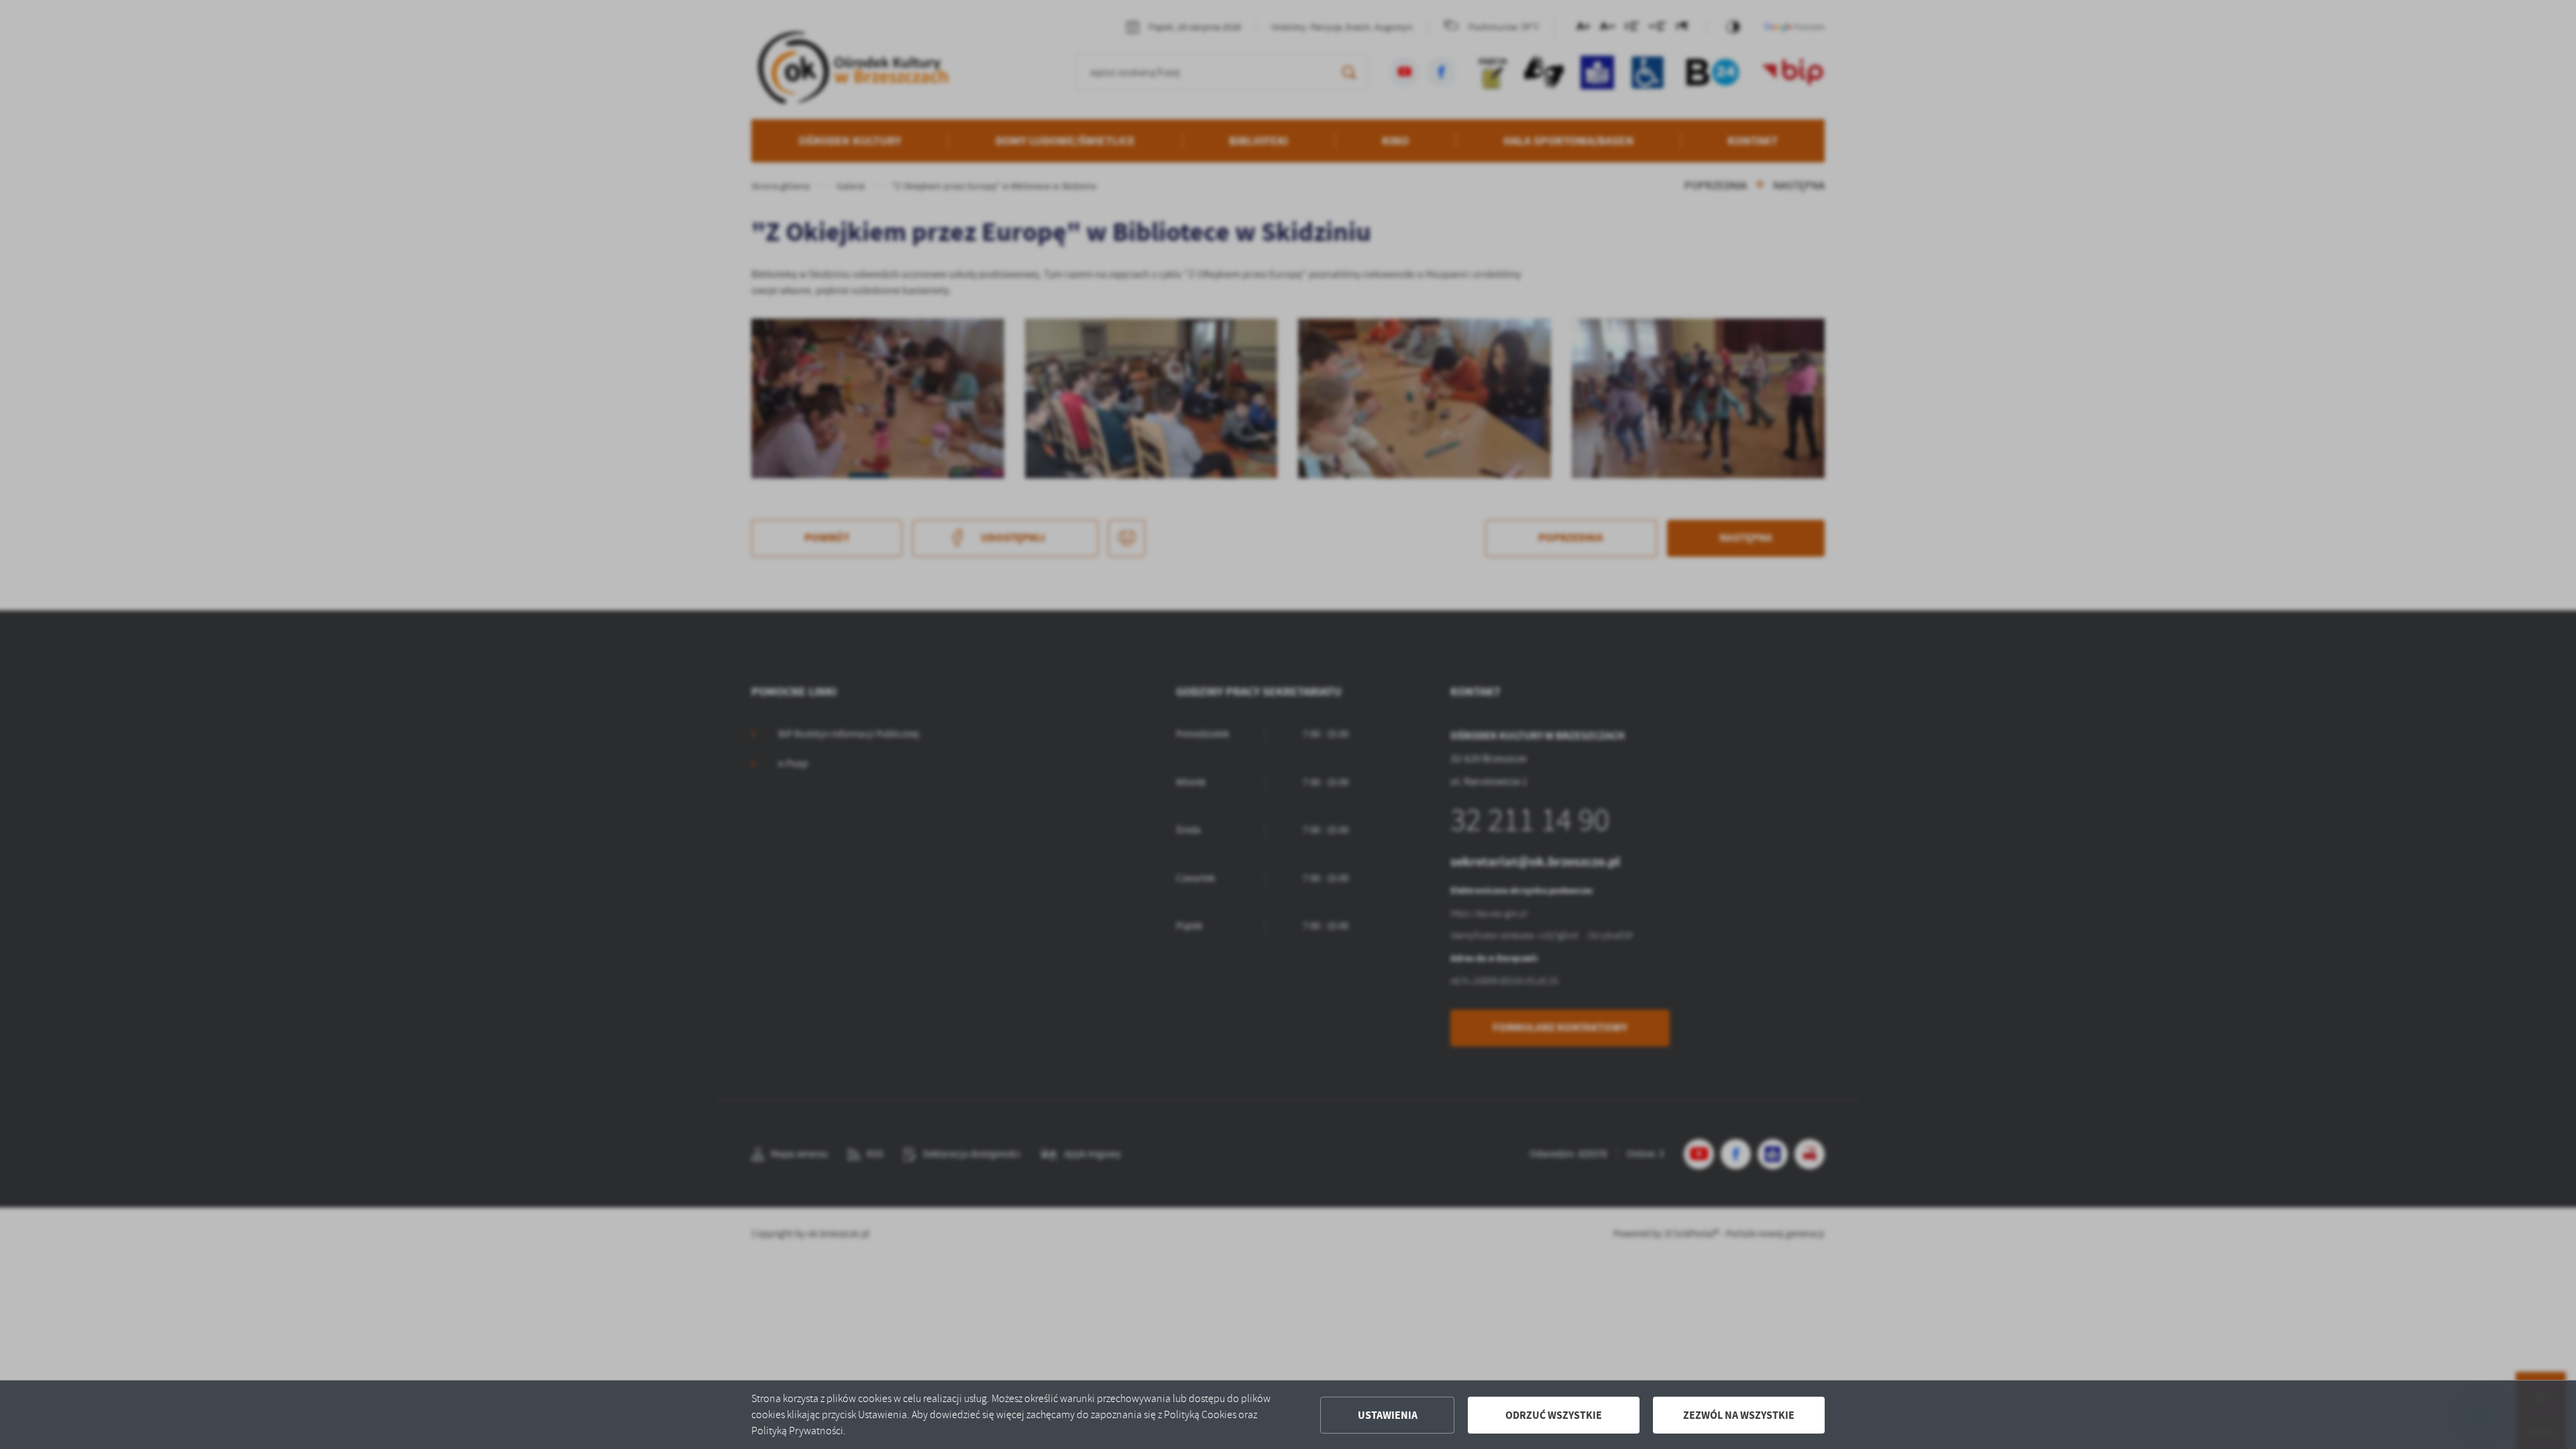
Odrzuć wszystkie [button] (1554, 1415)
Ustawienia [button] (1388, 1415)
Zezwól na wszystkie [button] (1739, 1415)
